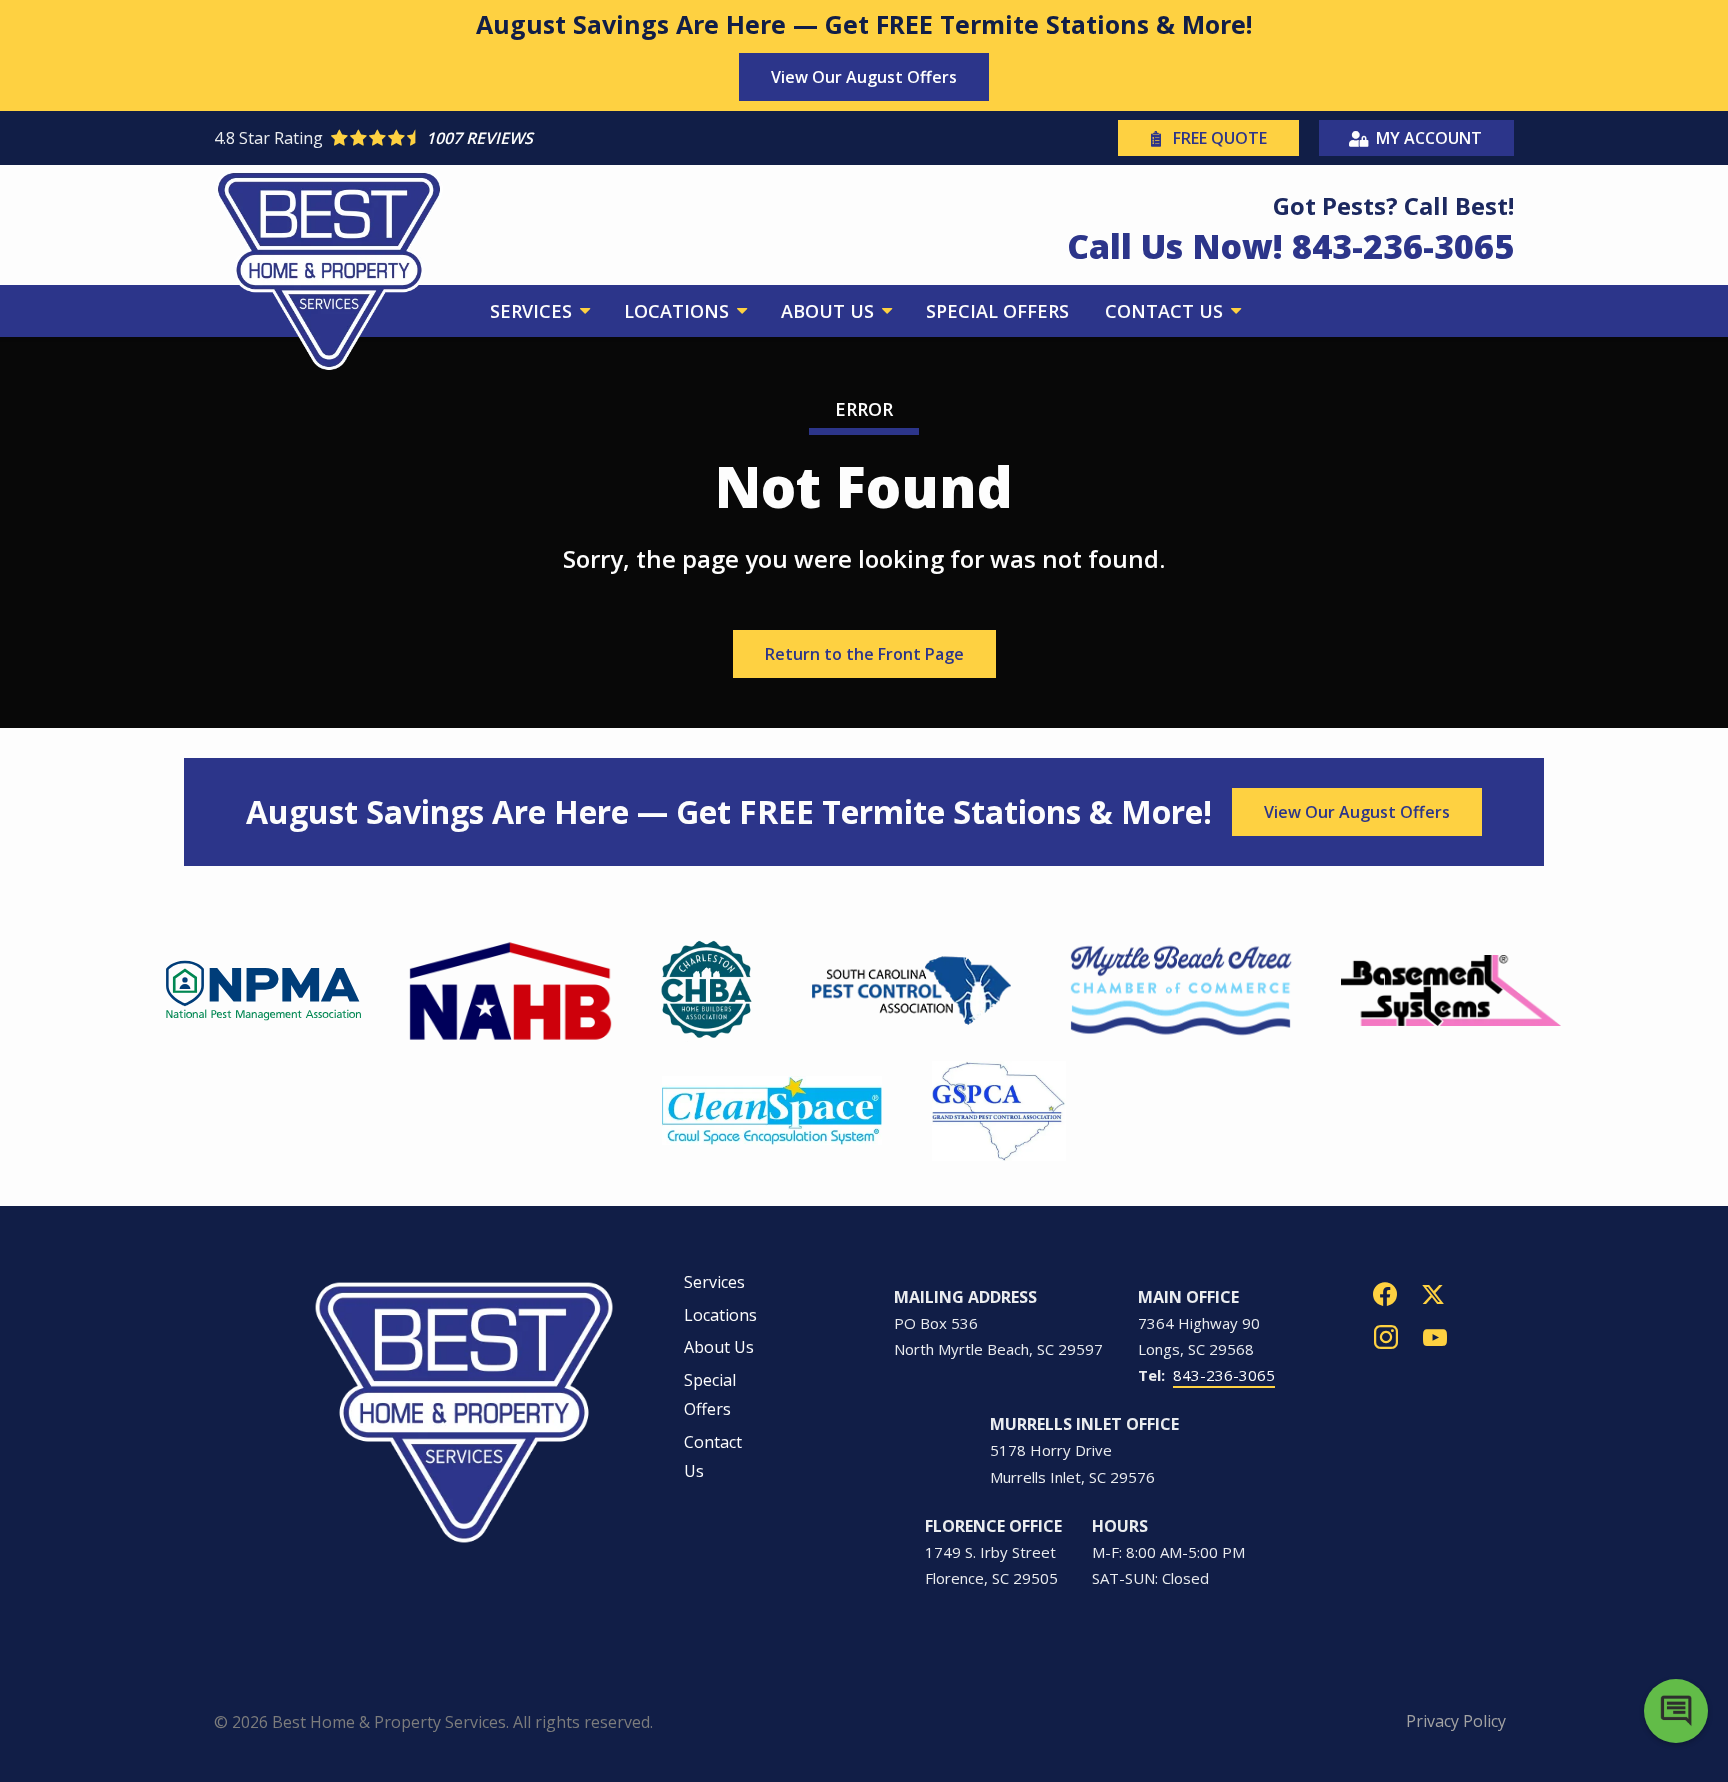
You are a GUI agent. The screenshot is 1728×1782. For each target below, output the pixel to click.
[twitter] (1433, 1292)
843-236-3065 (1224, 1375)
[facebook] (1385, 1292)
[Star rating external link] (539, 138)
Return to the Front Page (864, 654)
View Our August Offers (864, 77)
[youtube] (1435, 1335)
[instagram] (1386, 1335)
